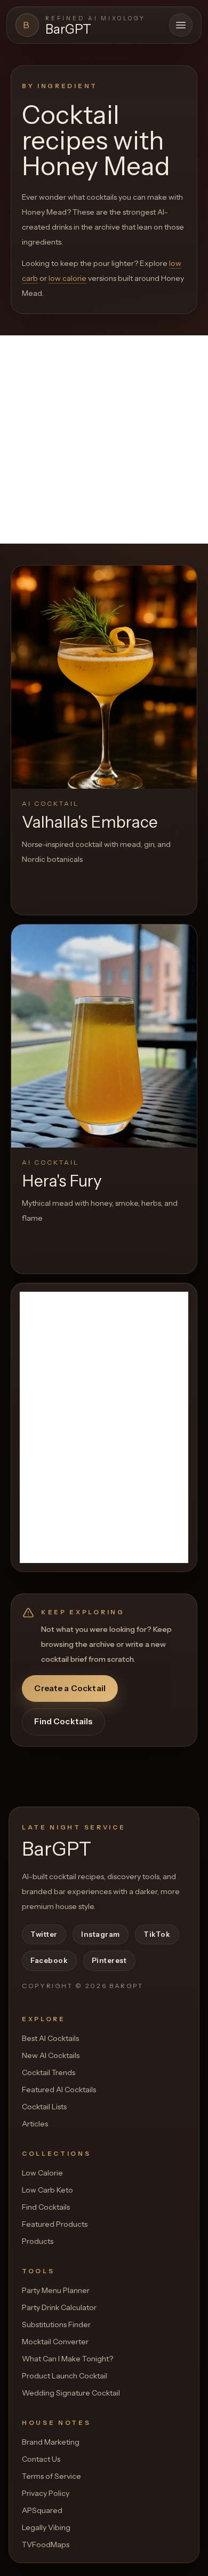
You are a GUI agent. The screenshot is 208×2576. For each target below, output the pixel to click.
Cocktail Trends (49, 2072)
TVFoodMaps (46, 2544)
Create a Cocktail (70, 1688)
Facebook (49, 1960)
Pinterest (109, 1960)
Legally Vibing (46, 2527)
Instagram (101, 1934)
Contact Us (41, 2459)
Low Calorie (42, 2173)
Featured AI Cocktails (59, 2090)
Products (38, 2241)
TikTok (157, 1934)
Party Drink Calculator (59, 2307)
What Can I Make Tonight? (67, 2359)
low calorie (67, 278)
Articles (35, 2124)
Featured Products (55, 2224)
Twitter (44, 1934)
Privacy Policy (46, 2493)
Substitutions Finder (56, 2324)
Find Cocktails (63, 1721)
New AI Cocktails (51, 2055)
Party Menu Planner (56, 2290)
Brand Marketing (51, 2442)
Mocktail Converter (55, 2342)
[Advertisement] (104, 439)
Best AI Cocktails (50, 2038)
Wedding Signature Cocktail (71, 2393)
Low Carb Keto (47, 2190)
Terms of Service (51, 2476)
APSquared (42, 2510)
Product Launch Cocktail (65, 2376)
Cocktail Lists (44, 2107)
